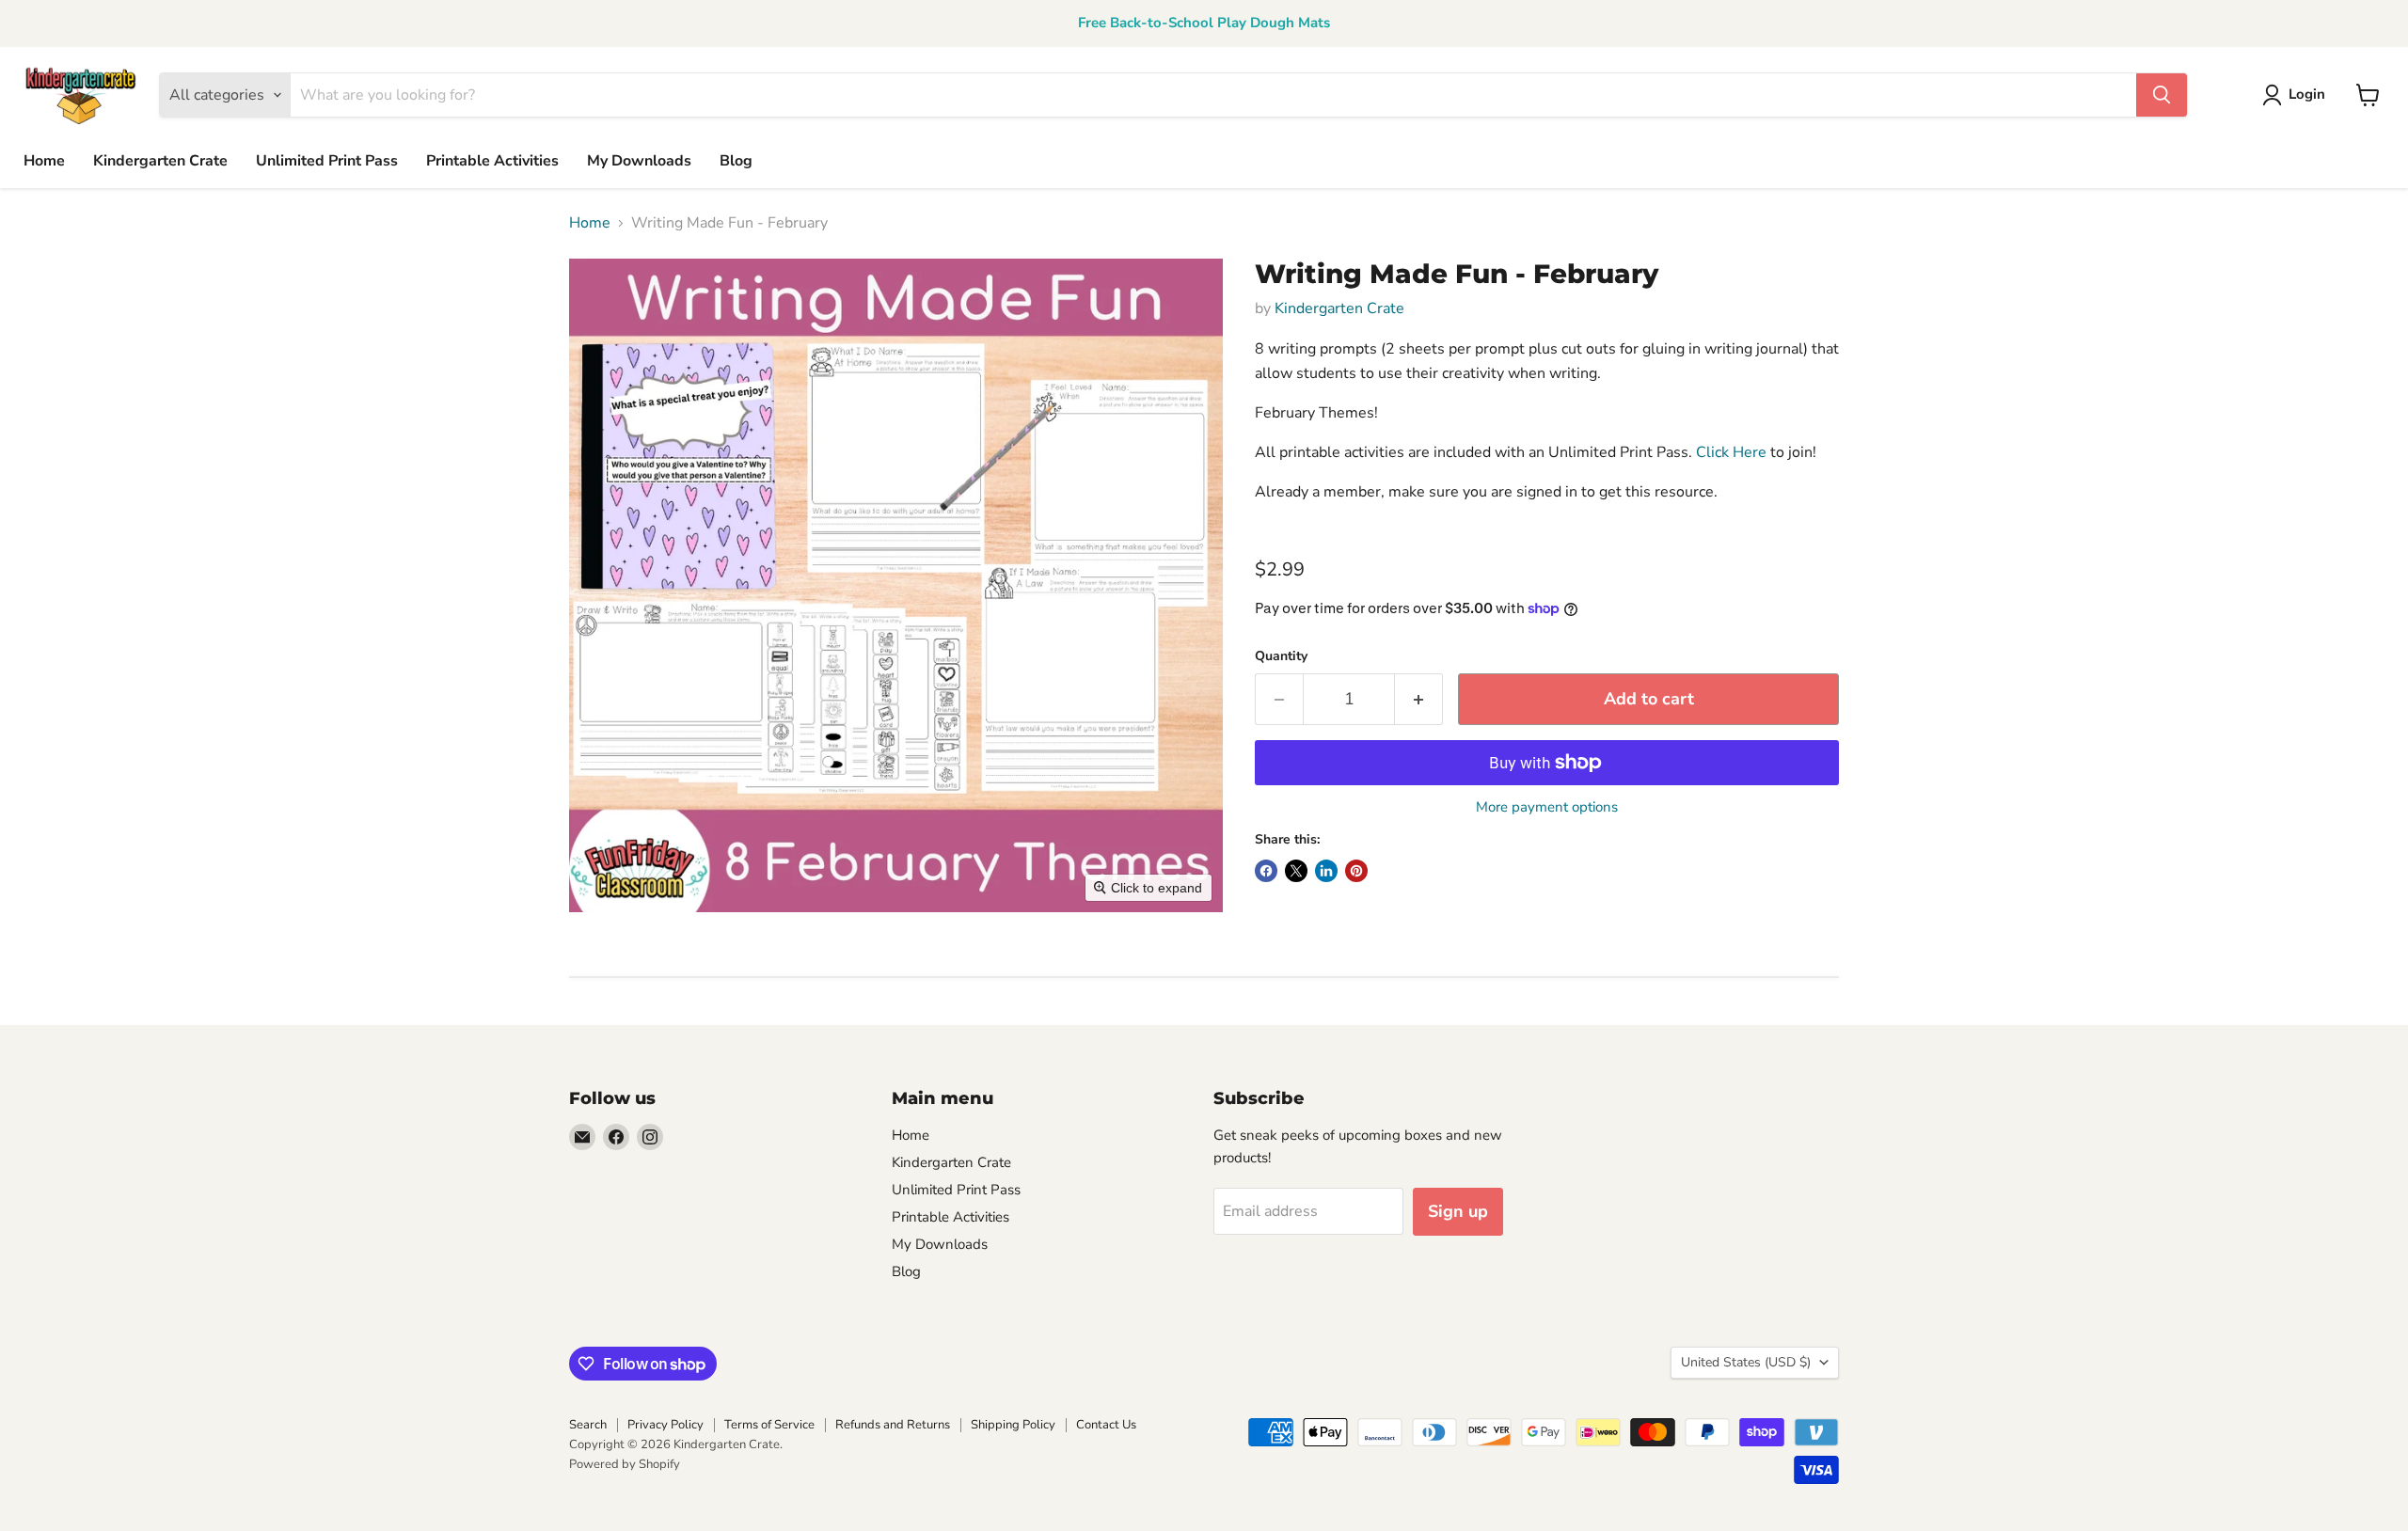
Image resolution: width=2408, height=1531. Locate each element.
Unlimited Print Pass (327, 161)
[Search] (2162, 95)
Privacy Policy (665, 1425)
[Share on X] (1296, 871)
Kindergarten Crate (160, 161)
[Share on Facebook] (1266, 871)
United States (1746, 1362)
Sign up (1458, 1211)
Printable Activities (492, 161)
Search (588, 1425)
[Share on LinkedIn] (1326, 871)
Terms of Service (769, 1425)
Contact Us (1106, 1425)
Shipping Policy (1013, 1425)
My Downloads (639, 161)
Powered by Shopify (625, 1464)
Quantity (1281, 656)
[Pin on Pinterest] (1356, 871)
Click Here (1731, 452)
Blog (736, 161)
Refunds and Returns (893, 1425)
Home (44, 161)
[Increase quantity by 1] (1419, 699)
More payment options (1547, 807)
